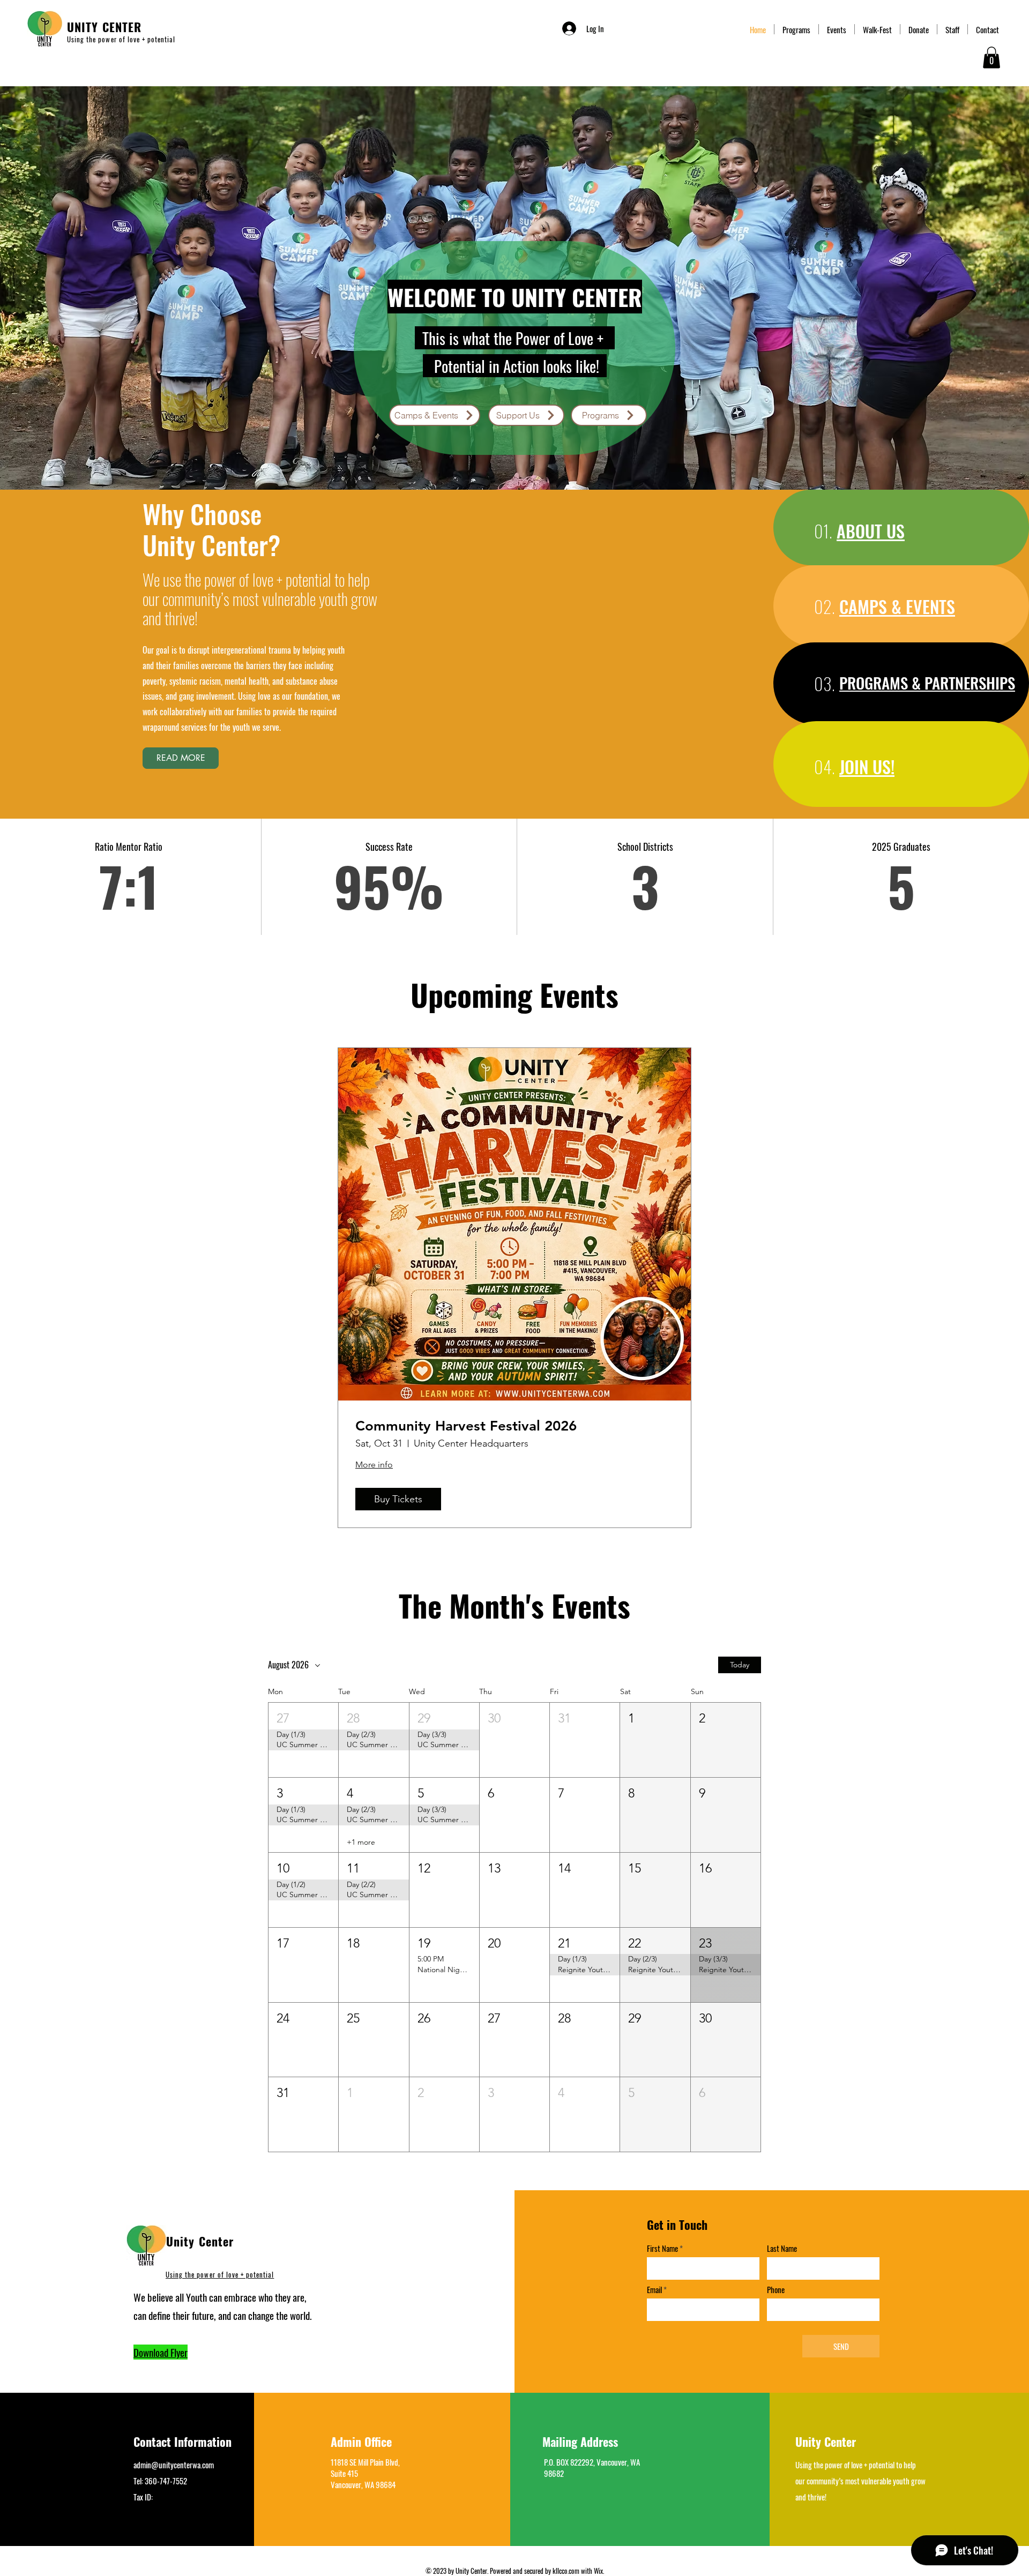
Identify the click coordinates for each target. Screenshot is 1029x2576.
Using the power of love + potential (220, 2274)
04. (825, 766)
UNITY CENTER (104, 27)
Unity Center (200, 2241)
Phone (776, 2290)
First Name (662, 2248)
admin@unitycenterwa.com (174, 2465)
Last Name (782, 2248)
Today (740, 1665)
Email (654, 2290)
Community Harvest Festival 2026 (466, 1426)
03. (825, 683)
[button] (991, 58)
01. (823, 531)
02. (825, 606)
